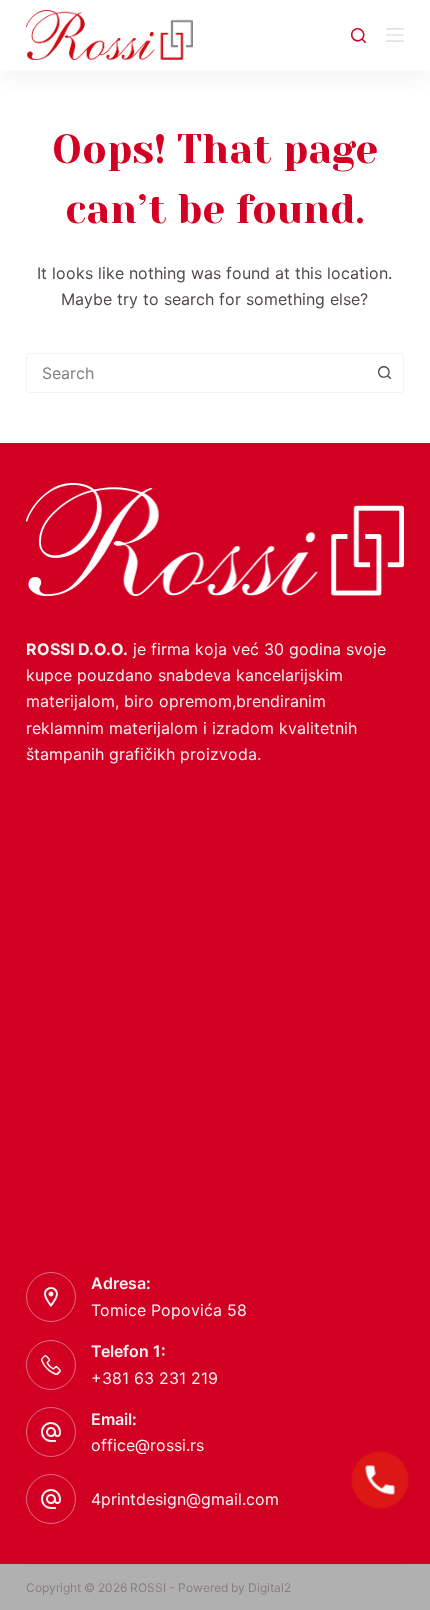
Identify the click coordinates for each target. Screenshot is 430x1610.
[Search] (358, 35)
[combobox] (196, 373)
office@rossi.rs (147, 1445)
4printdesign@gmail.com (185, 1499)
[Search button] (384, 373)
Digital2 (269, 1587)
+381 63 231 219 (154, 1378)
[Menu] (395, 35)
